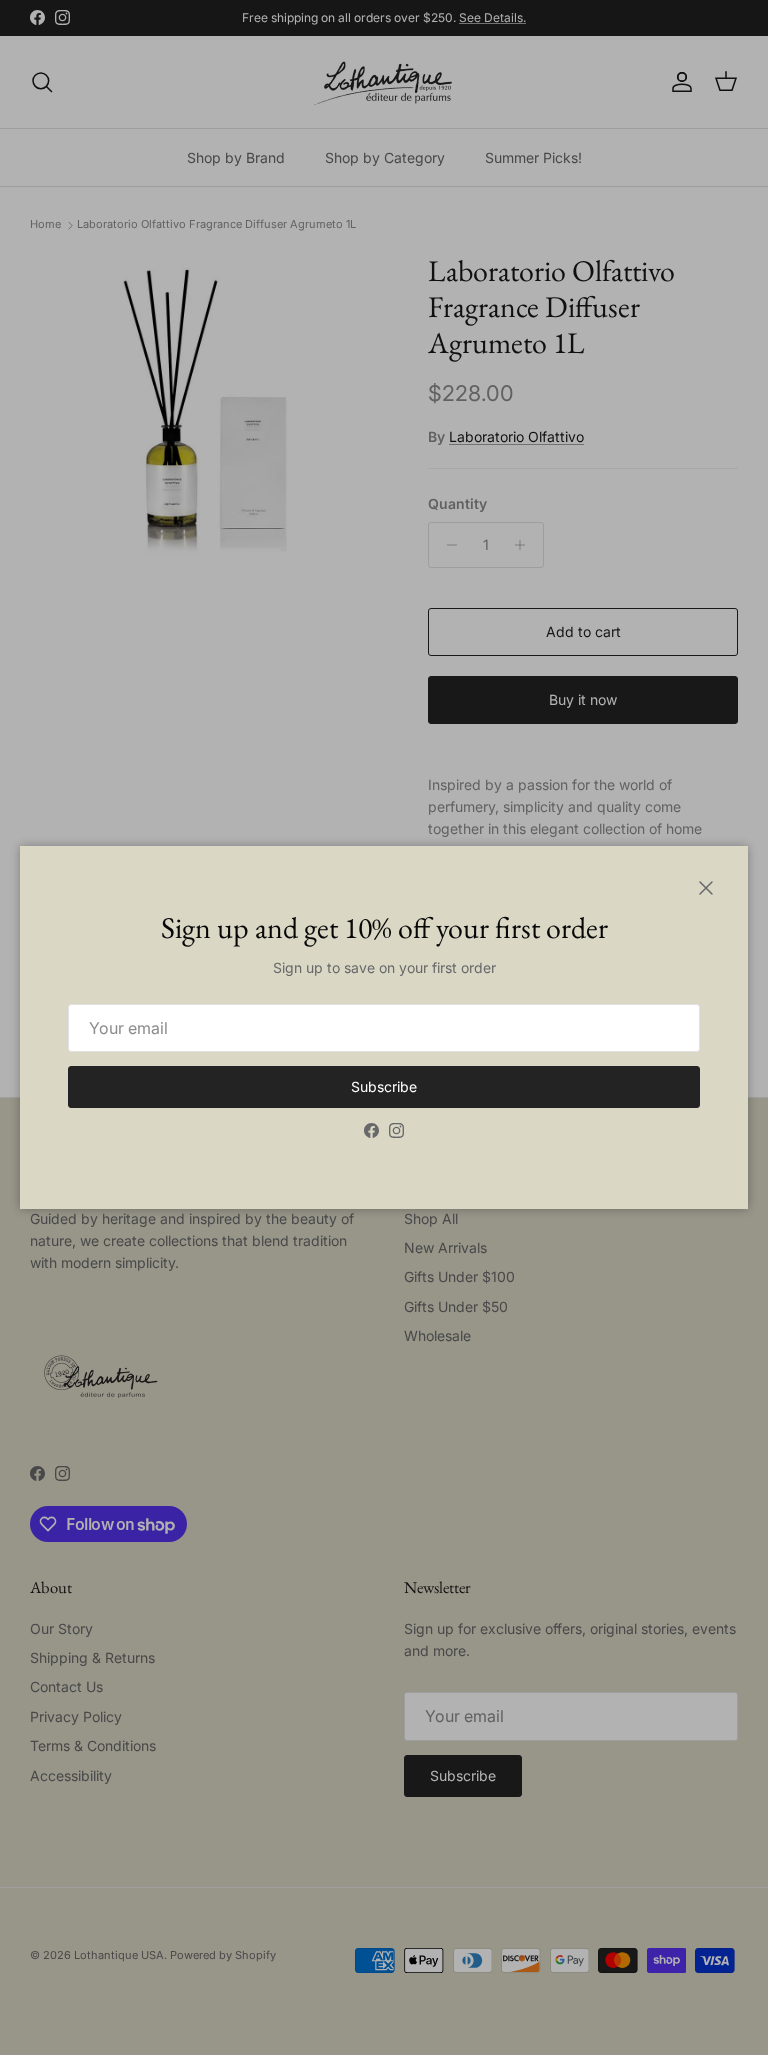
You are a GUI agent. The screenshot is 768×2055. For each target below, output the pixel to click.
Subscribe (384, 1086)
